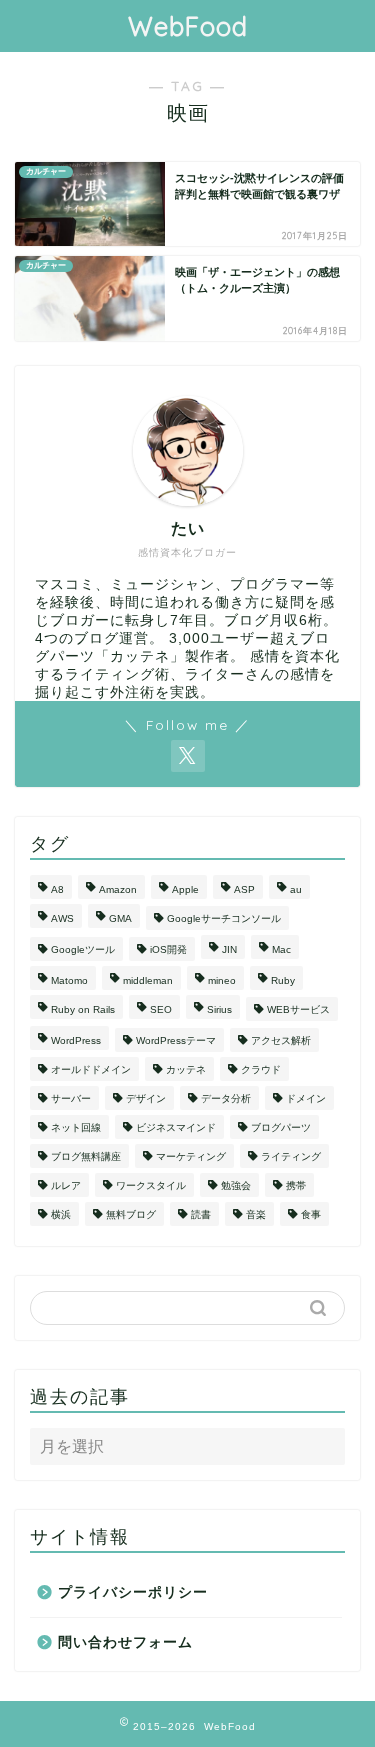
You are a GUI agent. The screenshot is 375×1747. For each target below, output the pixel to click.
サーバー (71, 1098)
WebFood (188, 26)
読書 (201, 1214)
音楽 (256, 1214)
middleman (148, 980)
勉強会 (236, 1185)
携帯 (296, 1185)
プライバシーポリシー (133, 1592)
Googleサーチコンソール (224, 918)
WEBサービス (298, 1009)
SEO (161, 1009)
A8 (57, 889)
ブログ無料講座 (86, 1156)
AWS (62, 918)
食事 (311, 1214)
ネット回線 (76, 1127)
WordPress (76, 1040)
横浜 (61, 1214)
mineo (222, 980)
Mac (281, 949)
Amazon (118, 889)
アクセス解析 (281, 1040)
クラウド (261, 1069)
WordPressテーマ (176, 1040)
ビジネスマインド (176, 1127)
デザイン (146, 1098)
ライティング (291, 1156)
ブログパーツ (281, 1127)
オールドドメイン (91, 1069)
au (296, 889)
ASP (244, 889)
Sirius (219, 1009)
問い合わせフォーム (125, 1642)
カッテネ (186, 1069)
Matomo (69, 980)
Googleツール (83, 949)
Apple (185, 889)
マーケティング (191, 1156)
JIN (229, 949)
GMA (120, 918)
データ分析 (226, 1098)
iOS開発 (168, 949)
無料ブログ (131, 1214)
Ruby (283, 980)
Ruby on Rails (83, 1009)
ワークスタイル (151, 1185)
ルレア (66, 1185)
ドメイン (306, 1098)
